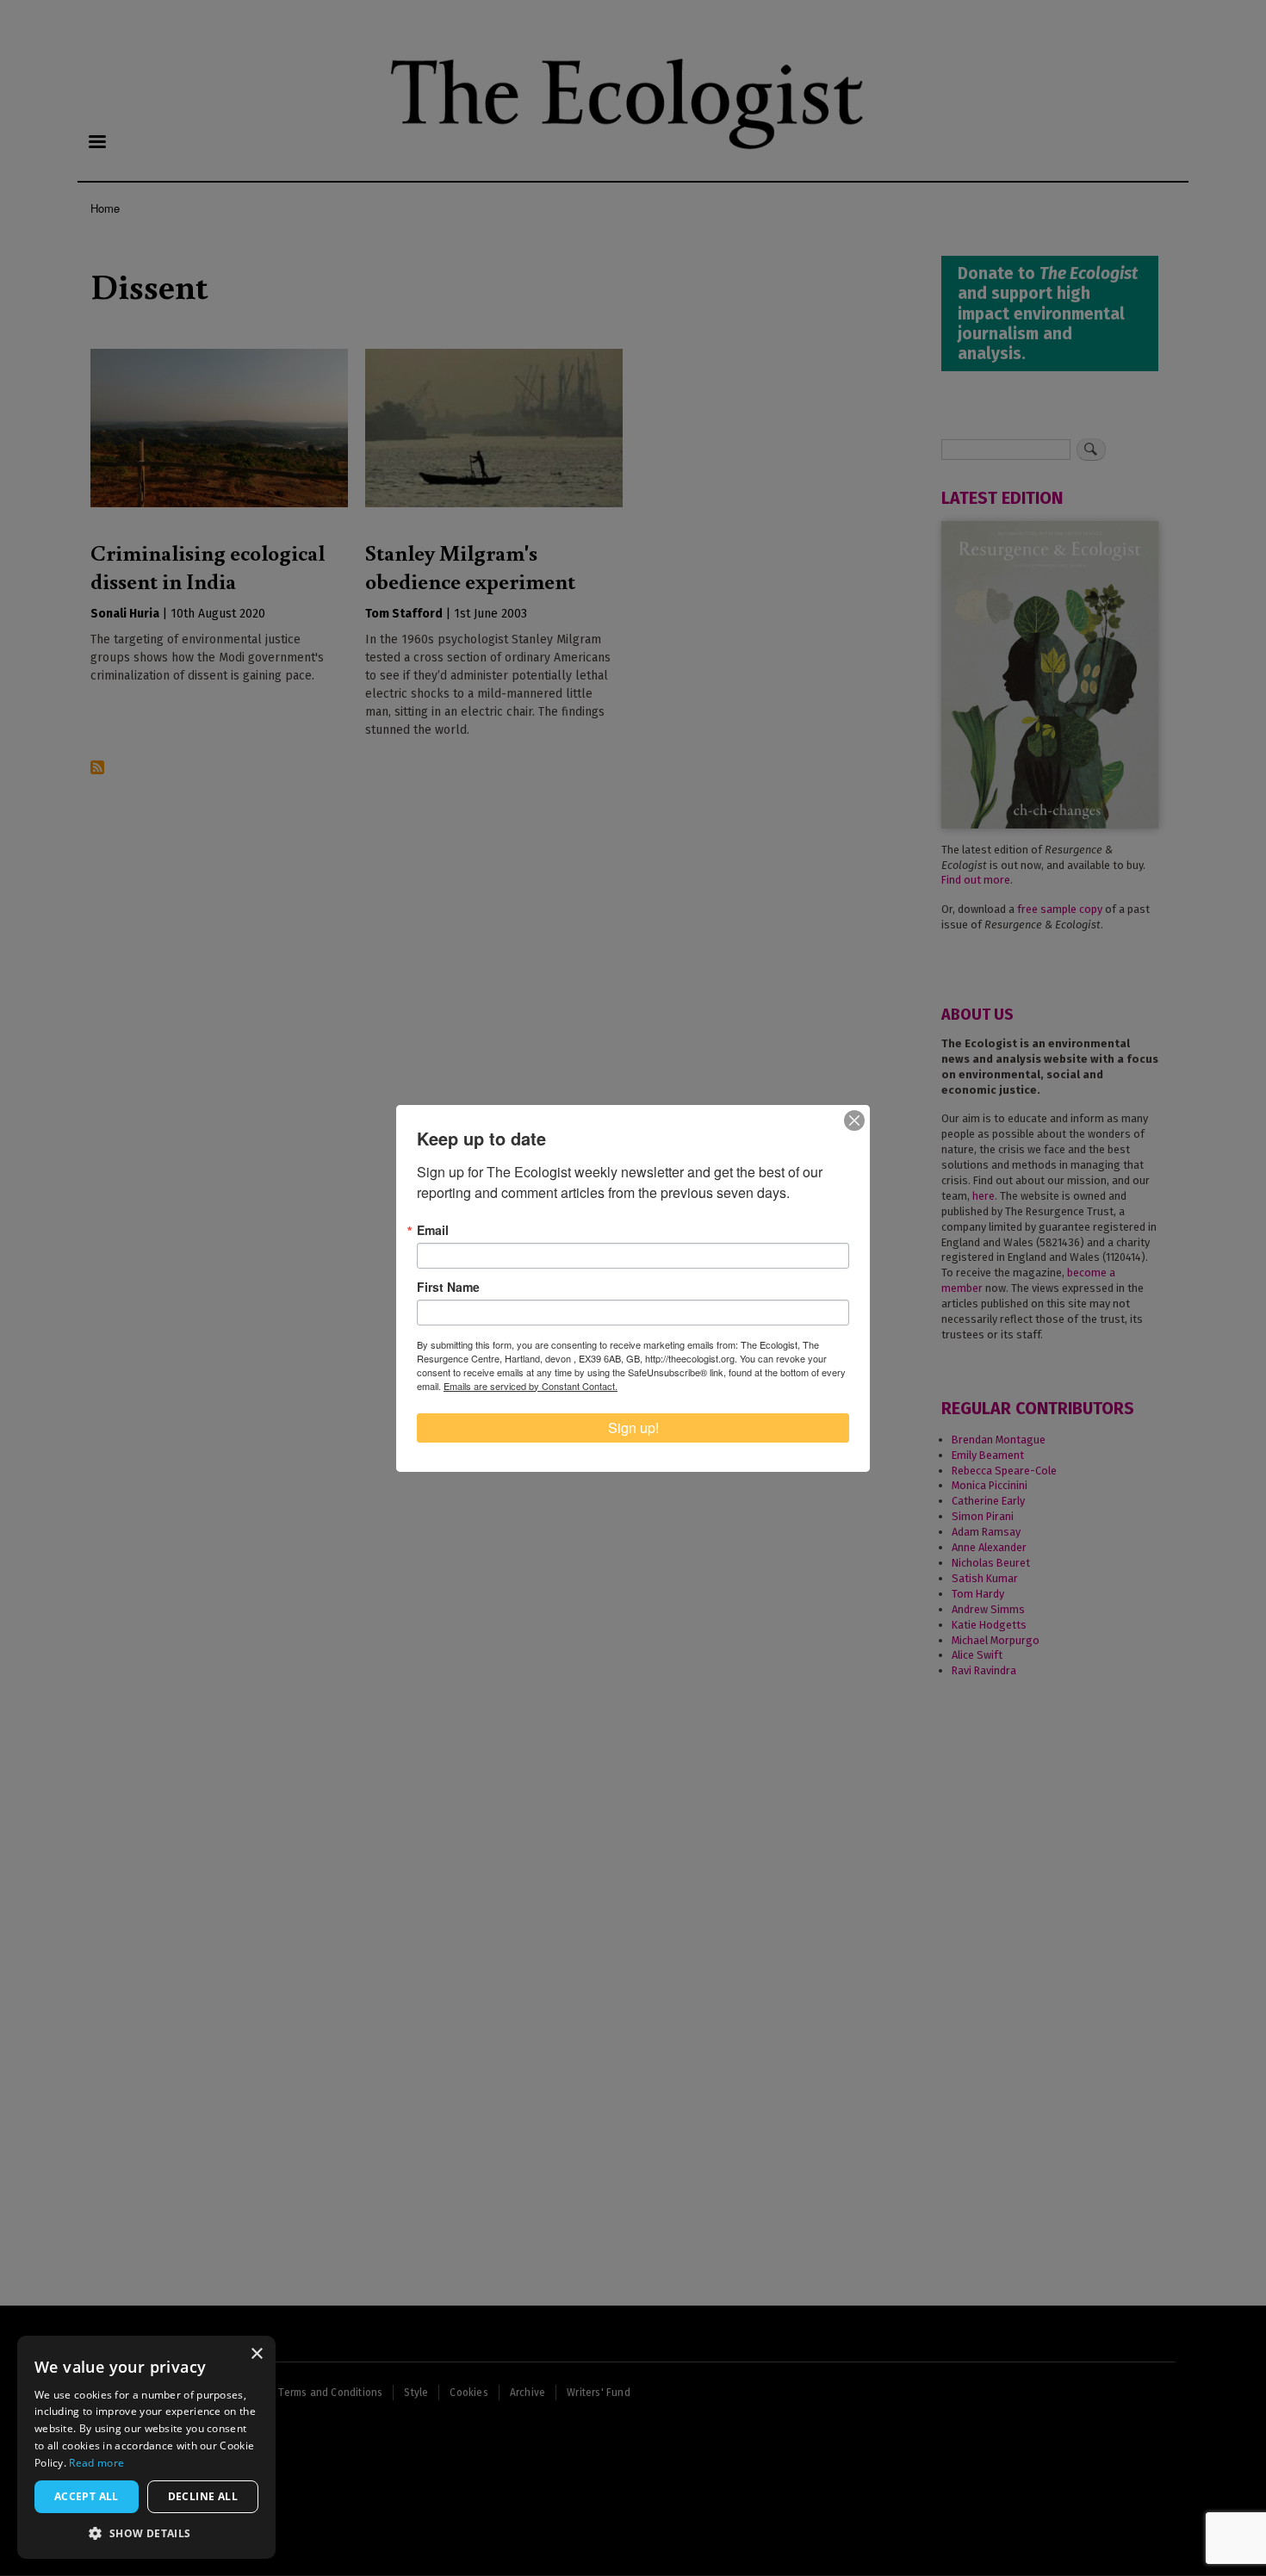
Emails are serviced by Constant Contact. (531, 1386)
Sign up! (633, 1428)
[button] (146, 2533)
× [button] (256, 2354)
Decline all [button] (203, 2496)
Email (433, 1230)
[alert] (146, 2447)
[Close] (854, 1120)
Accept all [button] (87, 2496)
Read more (96, 2463)
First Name (448, 1287)
